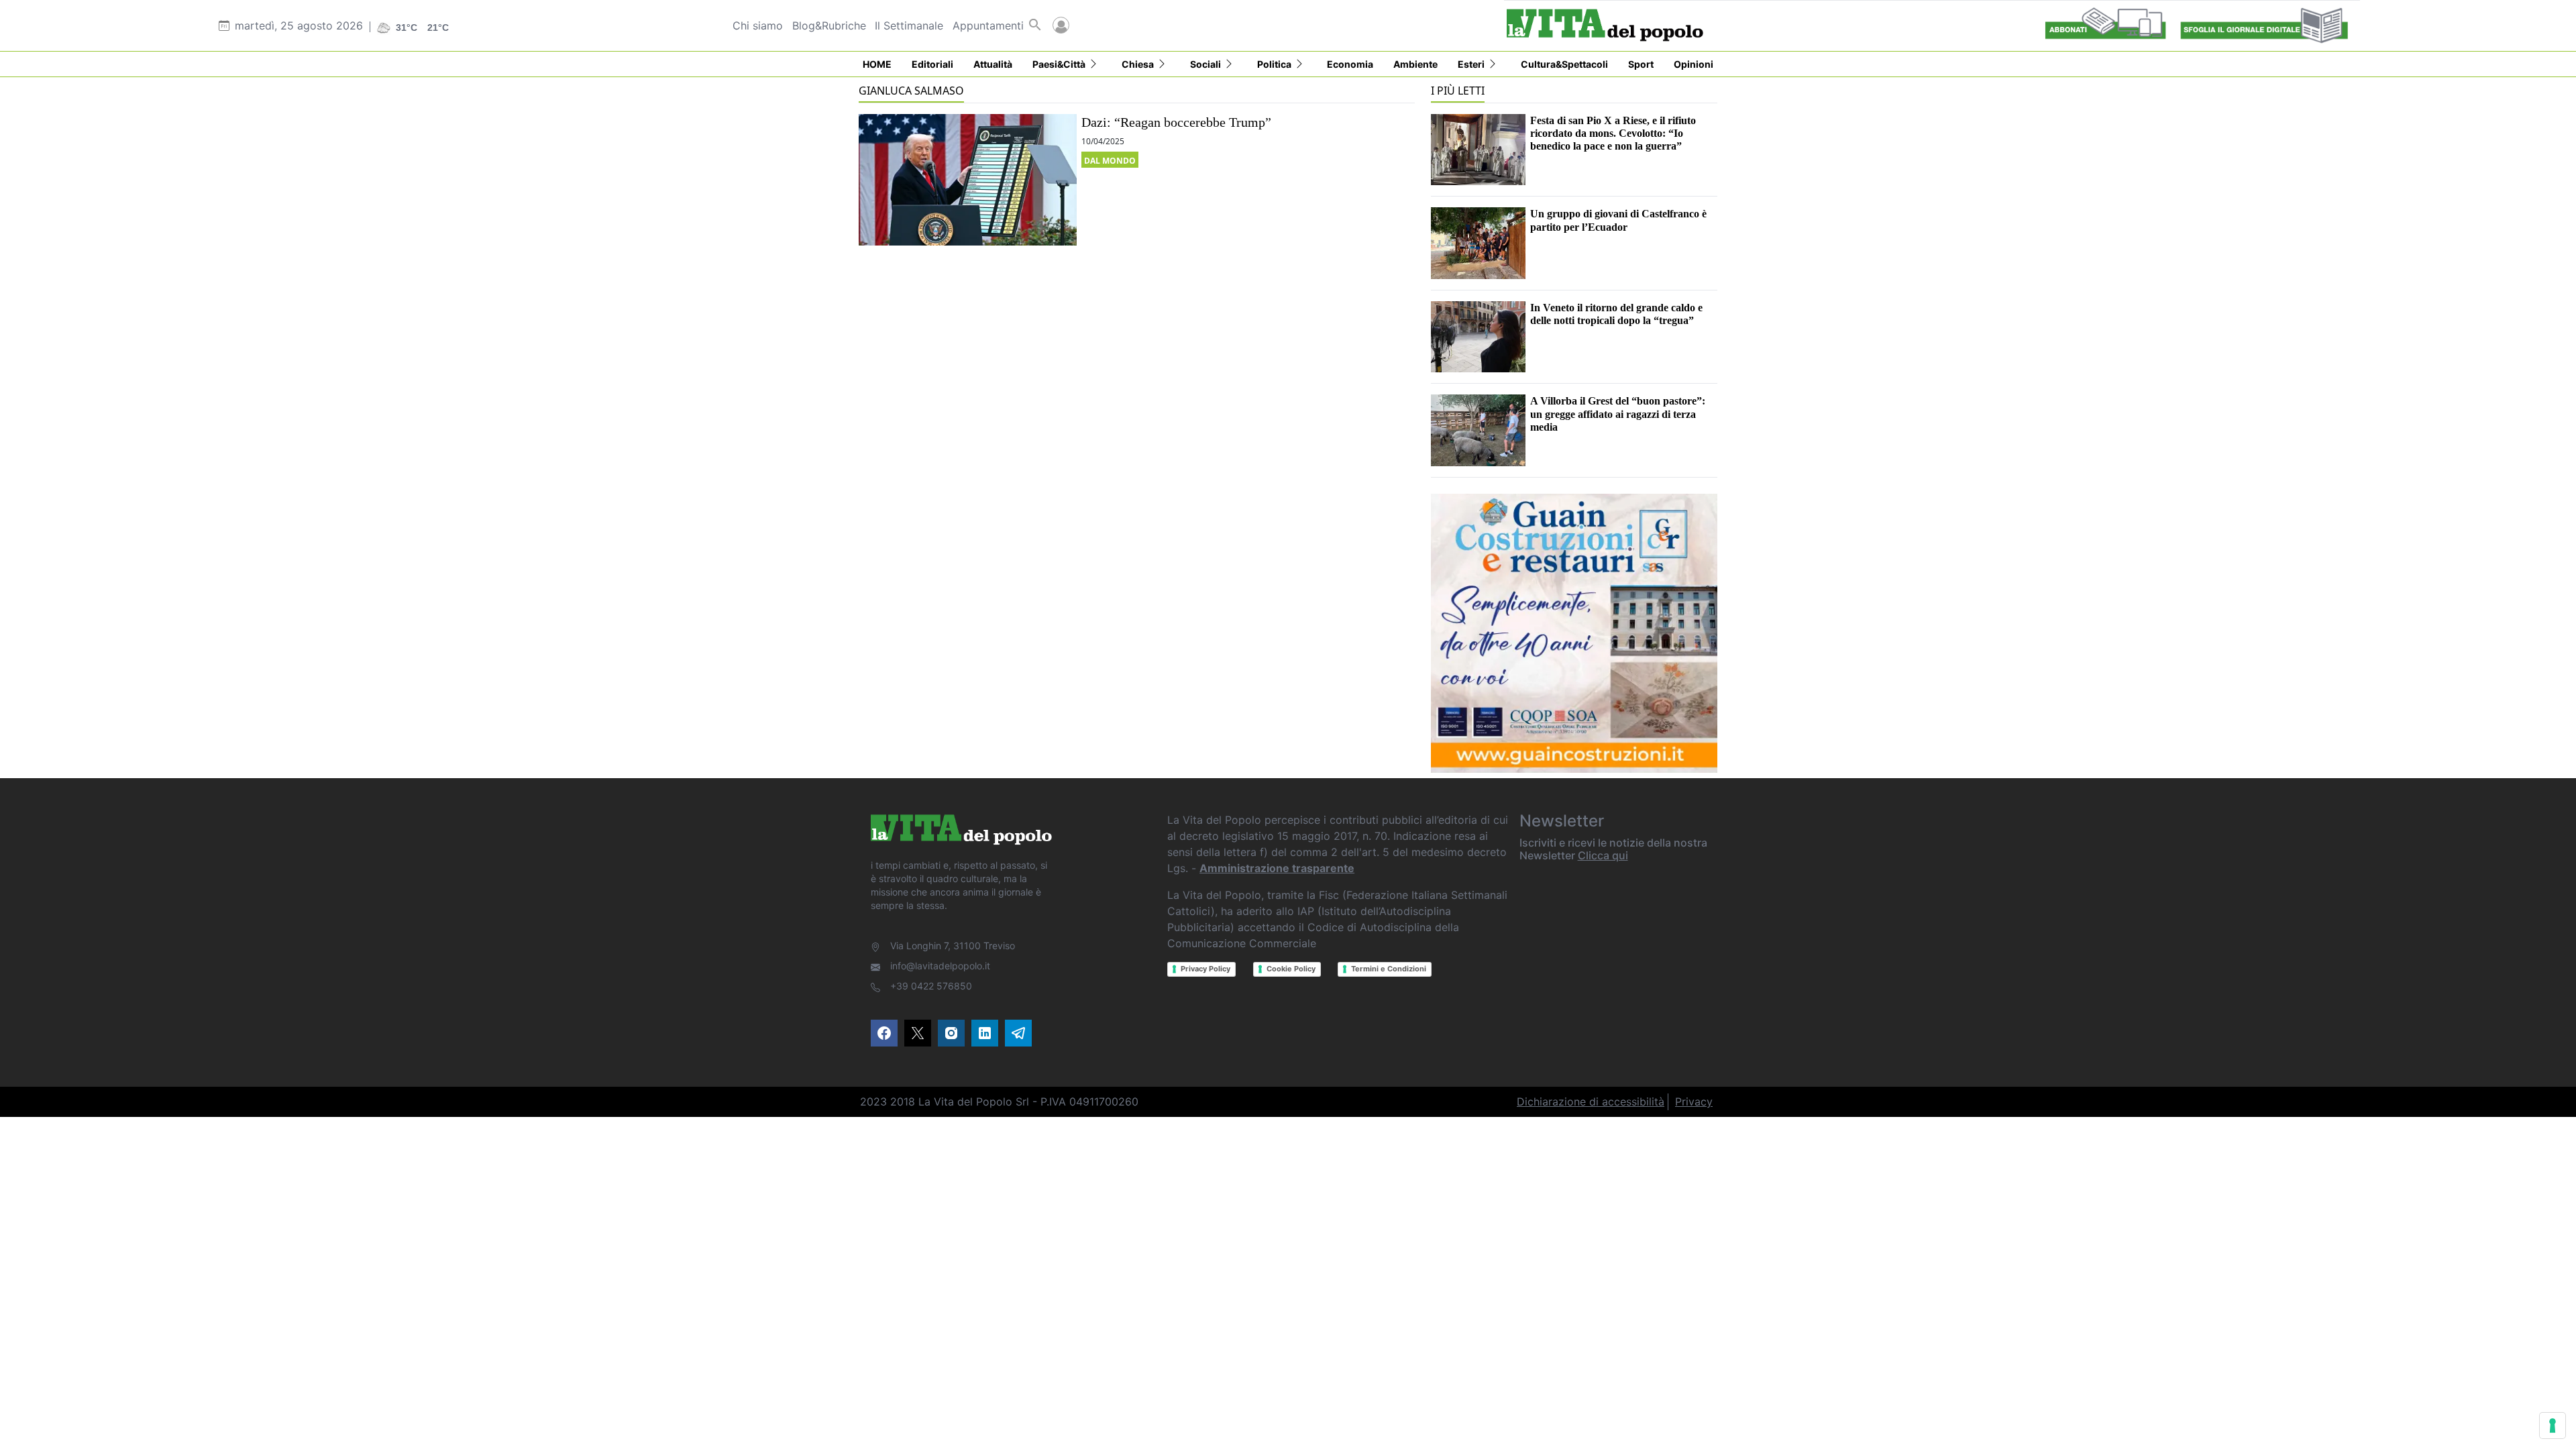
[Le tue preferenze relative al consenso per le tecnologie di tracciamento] (2553, 1426)
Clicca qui (1603, 855)
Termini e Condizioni (1389, 969)
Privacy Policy (1205, 969)
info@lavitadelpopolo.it (940, 966)
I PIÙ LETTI (1458, 91)
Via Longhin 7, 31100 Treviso (953, 946)
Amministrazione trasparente (1277, 868)
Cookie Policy (1291, 969)
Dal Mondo (1110, 161)
